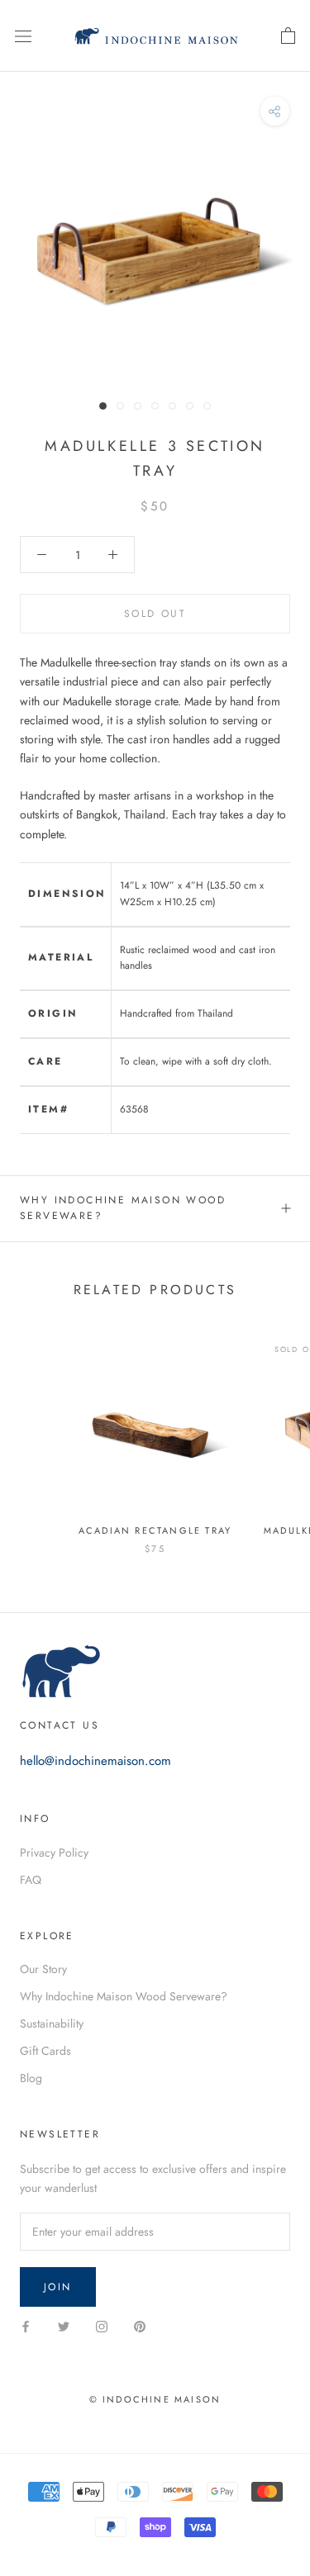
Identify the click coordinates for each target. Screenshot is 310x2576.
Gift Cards (45, 2051)
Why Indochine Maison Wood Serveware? (123, 1208)
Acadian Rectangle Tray (155, 1530)
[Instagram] (102, 2325)
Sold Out (155, 614)
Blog (31, 2078)
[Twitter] (64, 2325)
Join (58, 2287)
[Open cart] (288, 36)
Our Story (43, 1969)
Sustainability (52, 2023)
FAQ (31, 1880)
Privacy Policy (54, 1853)
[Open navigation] (23, 36)
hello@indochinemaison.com (95, 1761)
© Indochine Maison (155, 2399)
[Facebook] (26, 2325)
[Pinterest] (140, 2325)
